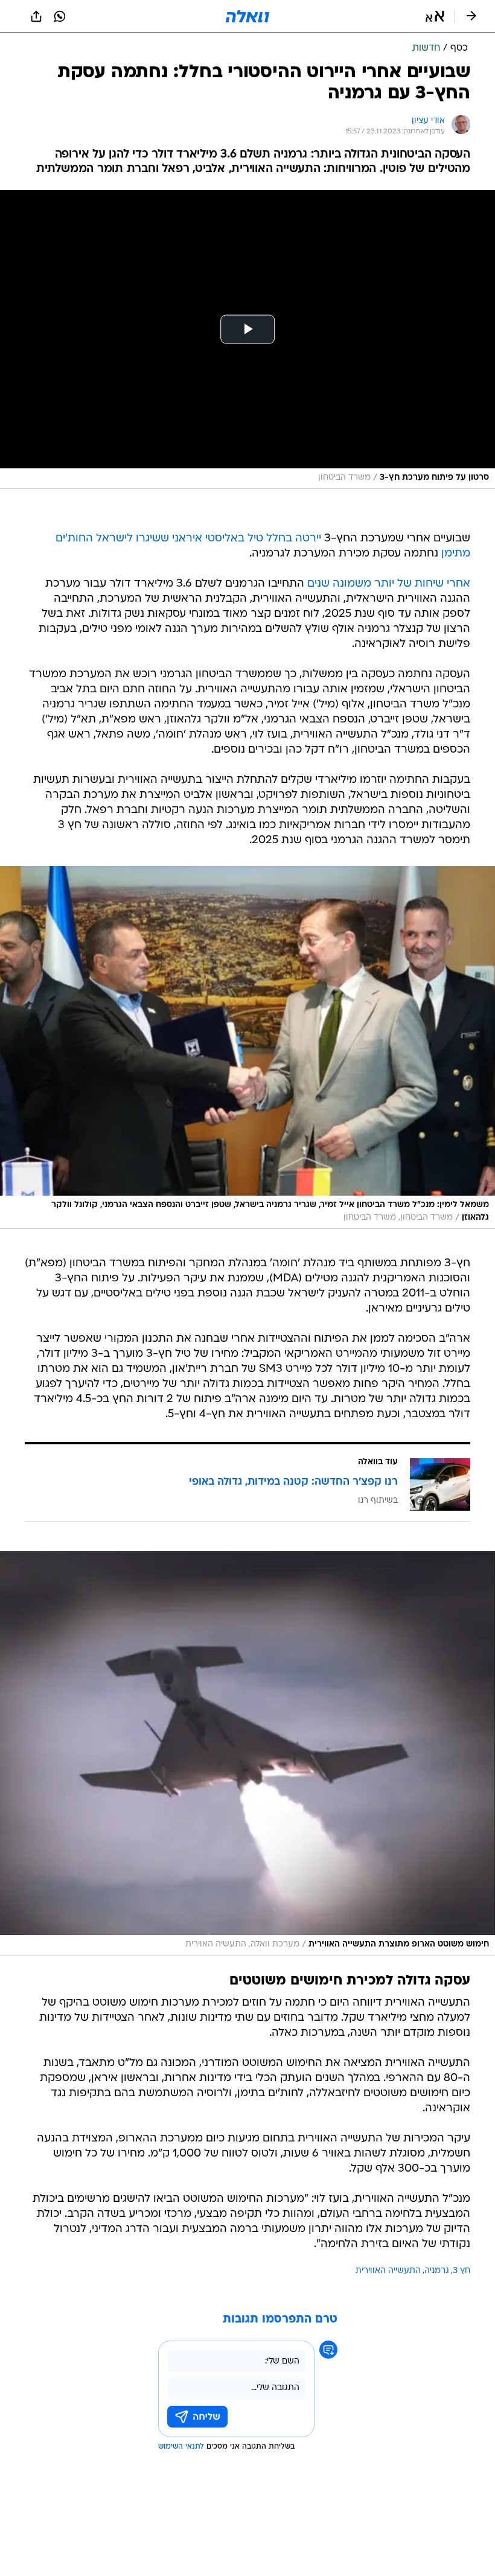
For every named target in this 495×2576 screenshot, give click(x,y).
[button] (435, 16)
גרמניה (437, 2271)
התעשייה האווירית (388, 2271)
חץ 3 (461, 2271)
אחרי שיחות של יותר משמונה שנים (389, 584)
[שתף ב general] (36, 16)
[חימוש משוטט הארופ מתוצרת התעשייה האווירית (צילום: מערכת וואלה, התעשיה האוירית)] (247, 1753)
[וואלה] (247, 16)
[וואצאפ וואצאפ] (60, 16)
